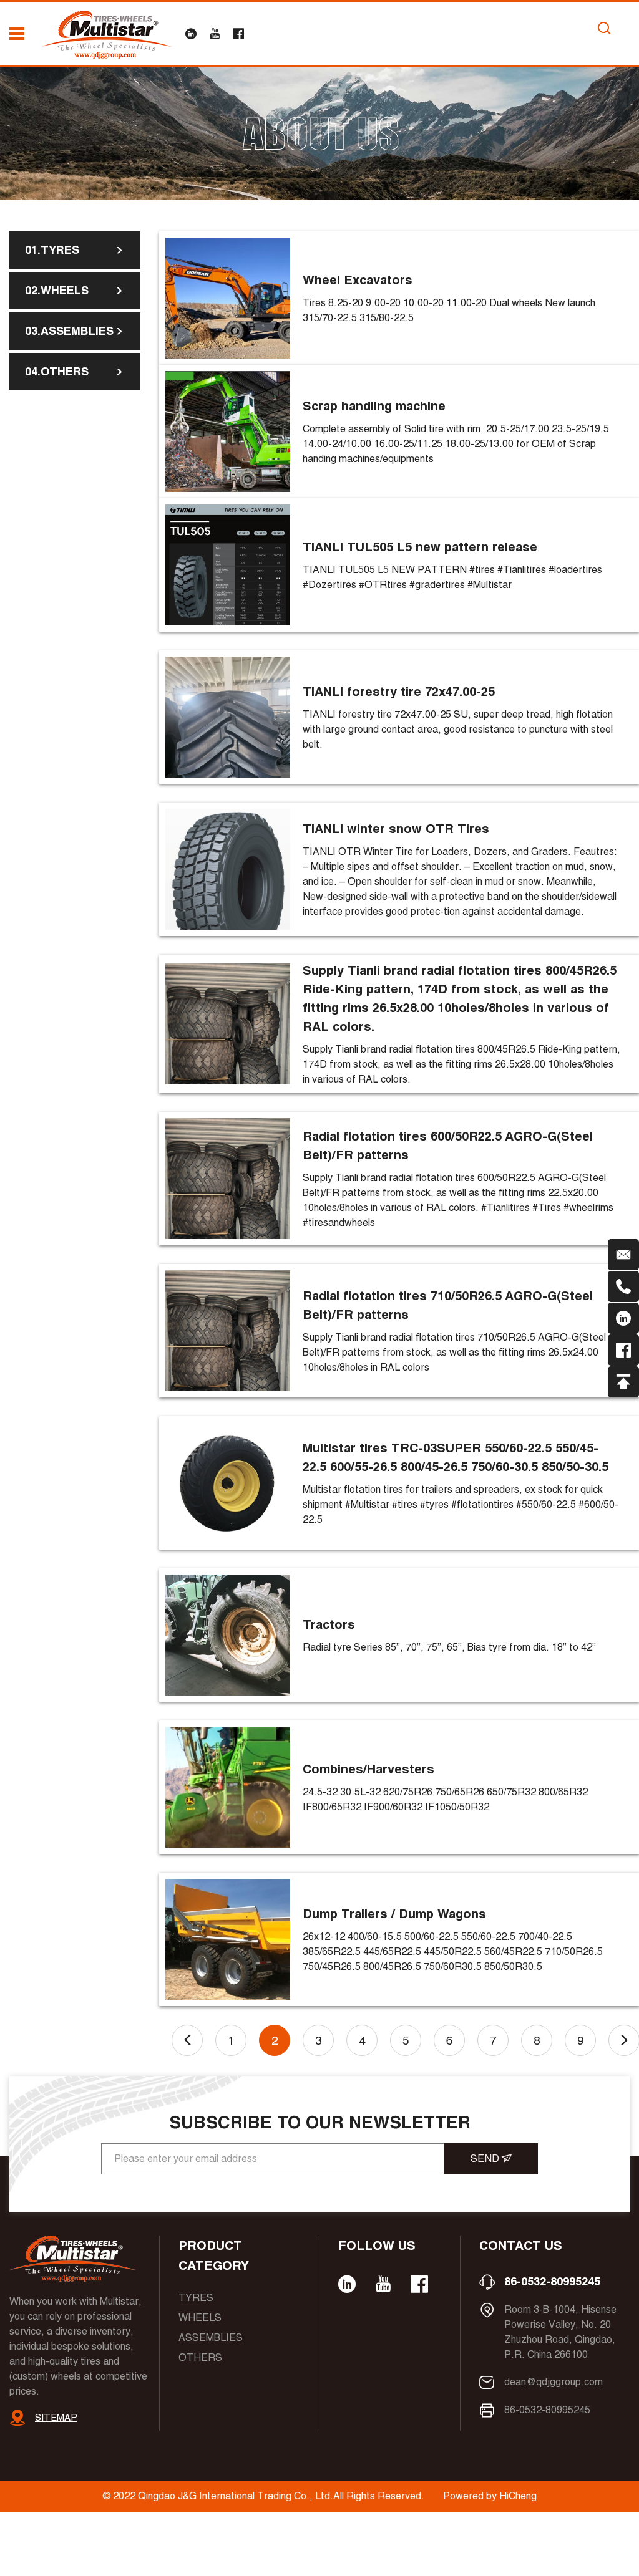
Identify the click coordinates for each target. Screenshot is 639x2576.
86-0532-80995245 (552, 2281)
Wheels (200, 2318)
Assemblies (211, 2337)
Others (200, 2357)
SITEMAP (56, 2417)
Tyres (196, 2298)
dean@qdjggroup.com (554, 2382)
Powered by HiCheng (490, 2496)
